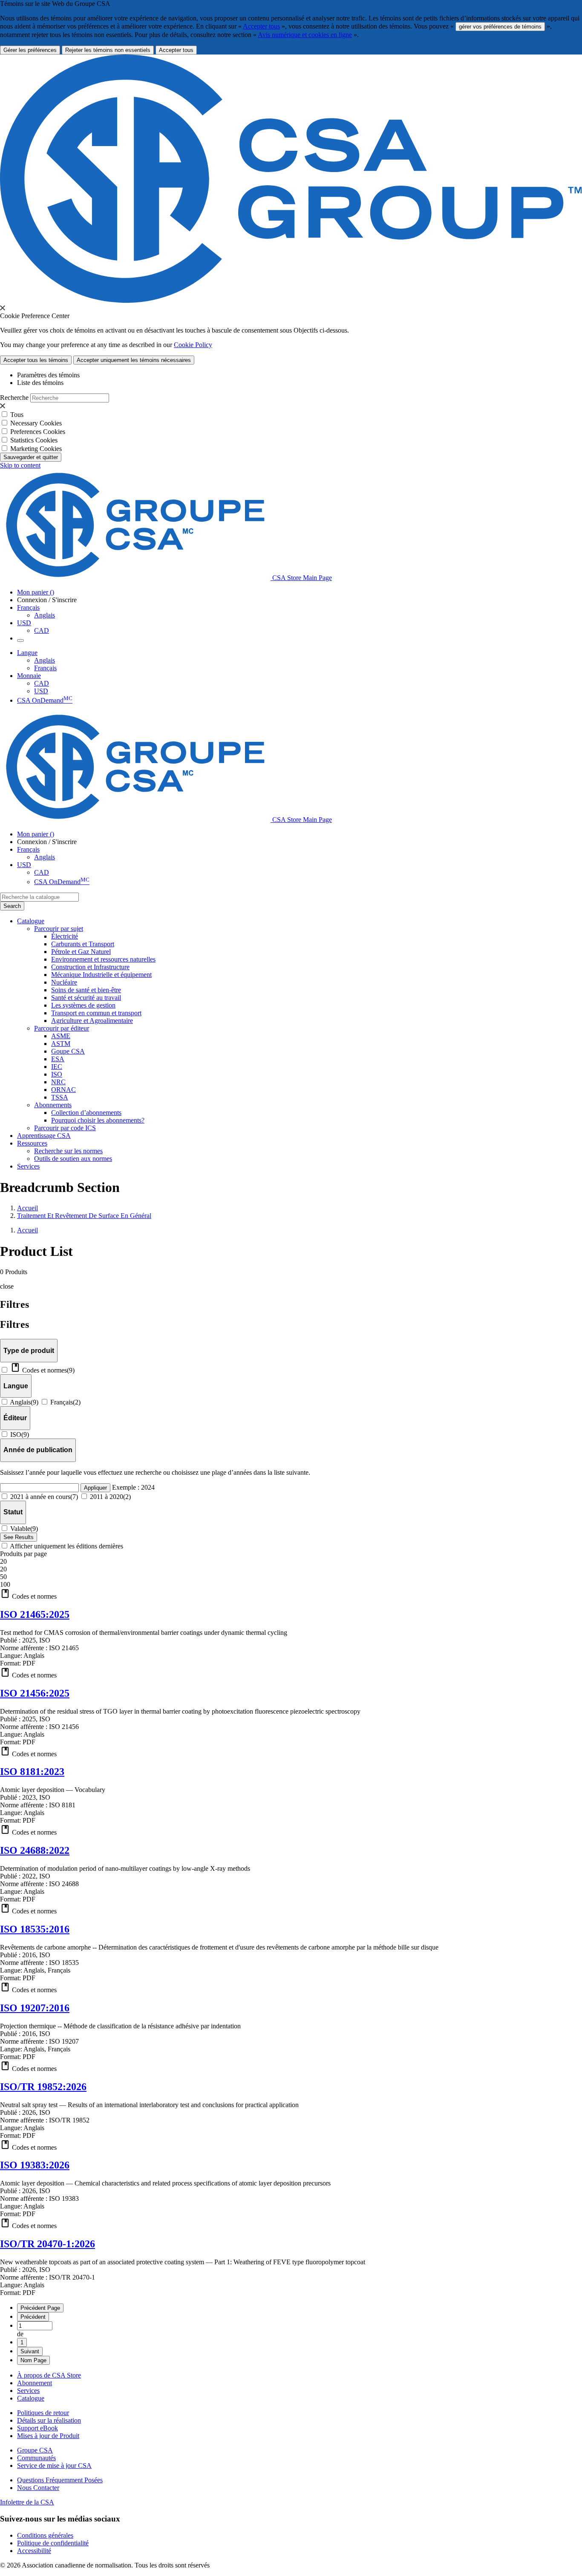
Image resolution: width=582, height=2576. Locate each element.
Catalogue (31, 2398)
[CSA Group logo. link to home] (291, 300)
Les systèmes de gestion (83, 1005)
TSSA (60, 1097)
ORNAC (63, 1090)
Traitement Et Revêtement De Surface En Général (84, 1216)
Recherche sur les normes (68, 1151)
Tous (17, 415)
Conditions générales (45, 2535)
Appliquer (95, 1488)
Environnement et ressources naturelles (103, 959)
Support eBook (37, 2428)
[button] (291, 1594)
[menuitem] (317, 936)
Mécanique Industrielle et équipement (101, 975)
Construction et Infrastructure (90, 967)
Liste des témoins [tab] (40, 383)
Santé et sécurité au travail (86, 998)
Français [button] (28, 607)
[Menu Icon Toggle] (20, 640)
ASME (61, 1036)
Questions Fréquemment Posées (60, 2480)
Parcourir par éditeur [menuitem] (62, 1028)
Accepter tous (261, 26)
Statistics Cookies (34, 440)
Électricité (65, 936)
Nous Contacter (38, 2488)
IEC (57, 1067)
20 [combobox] (3, 1561)
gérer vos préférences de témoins (500, 27)
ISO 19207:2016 (35, 2008)
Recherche (14, 398)
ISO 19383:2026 (35, 2165)
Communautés (36, 2458)
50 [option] (3, 1577)
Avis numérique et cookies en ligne (305, 35)
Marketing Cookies (36, 449)
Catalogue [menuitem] (31, 921)
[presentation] (3, 308)
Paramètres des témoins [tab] (48, 375)
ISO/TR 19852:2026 (43, 2087)
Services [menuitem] (28, 1166)
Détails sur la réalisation (49, 2420)
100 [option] (5, 1584)
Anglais (45, 615)
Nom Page (33, 2360)
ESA (58, 1059)
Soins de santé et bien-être (86, 990)
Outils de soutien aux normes (73, 1159)
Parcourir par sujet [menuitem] (59, 929)
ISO (57, 1074)
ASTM (61, 1044)
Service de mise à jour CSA (54, 2465)
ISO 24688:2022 (35, 1850)
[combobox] (39, 897)
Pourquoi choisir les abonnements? (98, 1120)
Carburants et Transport (83, 944)
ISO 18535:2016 (35, 1929)
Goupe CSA (68, 1051)
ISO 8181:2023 (32, 1772)
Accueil (27, 1208)
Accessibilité (34, 2551)
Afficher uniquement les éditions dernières (66, 1546)
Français (45, 668)
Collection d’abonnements (86, 1113)
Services (28, 2391)
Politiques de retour (43, 2413)
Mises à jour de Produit (48, 2436)
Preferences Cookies (38, 432)
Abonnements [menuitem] (53, 1105)
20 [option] (3, 1569)
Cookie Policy (193, 345)
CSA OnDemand (45, 700)
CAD (42, 630)
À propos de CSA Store (49, 2375)
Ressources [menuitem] (32, 1143)
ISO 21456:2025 (35, 1693)
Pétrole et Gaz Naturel (81, 952)
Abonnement (35, 2383)
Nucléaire (64, 982)
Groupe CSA (35, 2450)
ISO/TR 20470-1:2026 (48, 2244)
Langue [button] (27, 653)
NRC (58, 1082)
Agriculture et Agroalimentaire (92, 1021)
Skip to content (20, 465)
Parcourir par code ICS (65, 1128)
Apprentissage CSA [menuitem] (44, 1136)
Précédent (33, 2317)
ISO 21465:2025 (35, 1614)
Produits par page (23, 1554)
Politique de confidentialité (53, 2543)
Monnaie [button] (29, 676)
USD (24, 623)
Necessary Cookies (36, 423)
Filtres (14, 1324)
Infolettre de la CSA (27, 2502)
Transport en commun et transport (96, 1013)
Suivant (30, 2351)
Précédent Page (40, 2308)
